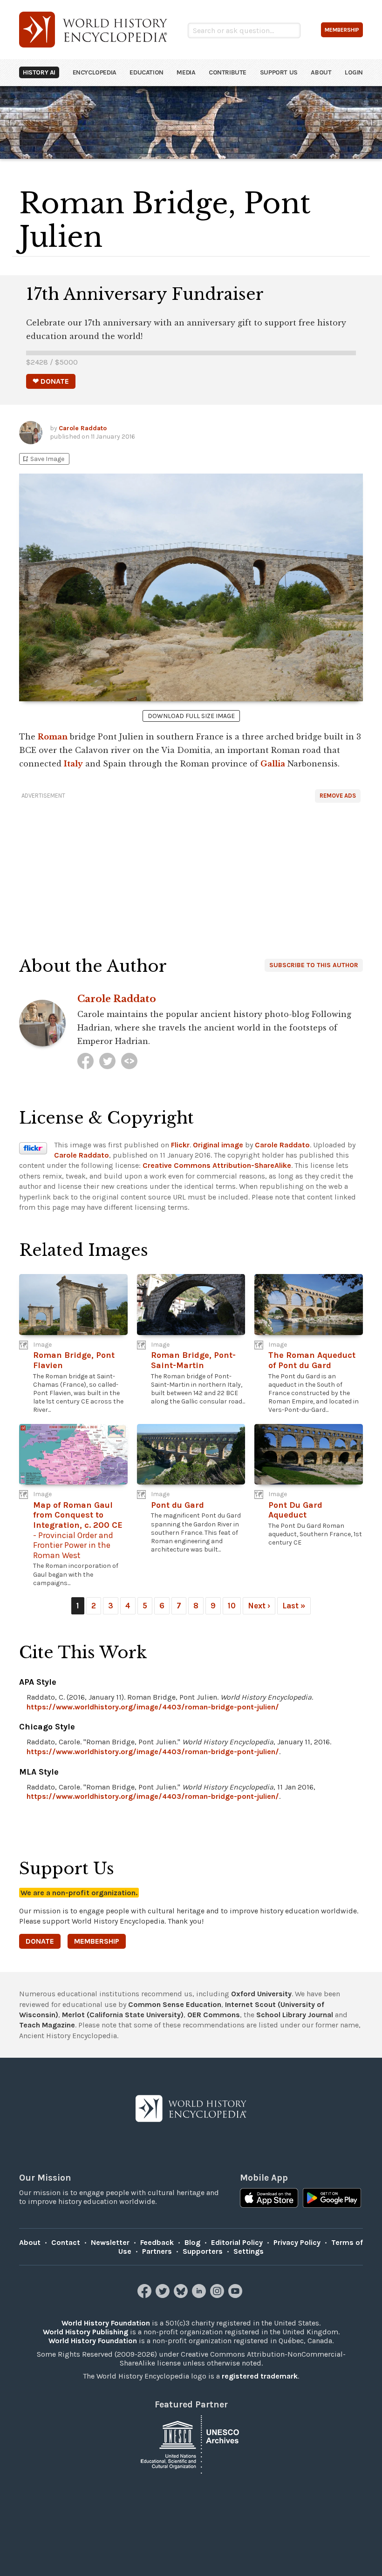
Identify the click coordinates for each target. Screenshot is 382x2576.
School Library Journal (295, 2015)
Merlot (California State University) (123, 2015)
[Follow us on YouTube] (236, 2295)
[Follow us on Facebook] (146, 2295)
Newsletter (110, 2242)
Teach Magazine (47, 2025)
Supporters (203, 2251)
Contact (66, 2242)
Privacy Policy (297, 2242)
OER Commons (214, 2015)
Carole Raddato (83, 428)
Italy (73, 764)
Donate (40, 1941)
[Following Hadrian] (129, 1061)
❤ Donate (51, 381)
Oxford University (261, 1994)
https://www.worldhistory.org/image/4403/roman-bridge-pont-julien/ (153, 1707)
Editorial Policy (237, 2242)
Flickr (180, 1145)
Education (146, 72)
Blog (192, 2242)
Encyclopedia (95, 72)
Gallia (273, 764)
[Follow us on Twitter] (164, 2295)
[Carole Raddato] (85, 1061)
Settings (249, 2251)
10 (232, 1606)
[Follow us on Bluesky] (182, 2295)
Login (354, 72)
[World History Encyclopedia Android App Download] (332, 2199)
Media (186, 72)
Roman (53, 737)
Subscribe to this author (314, 965)
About (321, 72)
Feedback (157, 2242)
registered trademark (260, 2376)
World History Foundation (106, 2323)
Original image (218, 1145)
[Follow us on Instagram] (218, 2295)
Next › (259, 1606)
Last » (294, 1606)
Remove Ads (338, 796)
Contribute (228, 72)
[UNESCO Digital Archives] (191, 2444)
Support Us (279, 72)
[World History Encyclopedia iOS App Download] (269, 2199)
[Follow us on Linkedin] (200, 2295)
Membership (97, 1941)
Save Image (43, 459)
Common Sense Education (175, 2004)
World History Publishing (85, 2332)
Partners (157, 2251)
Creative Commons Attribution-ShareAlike (217, 1165)
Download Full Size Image (191, 716)
